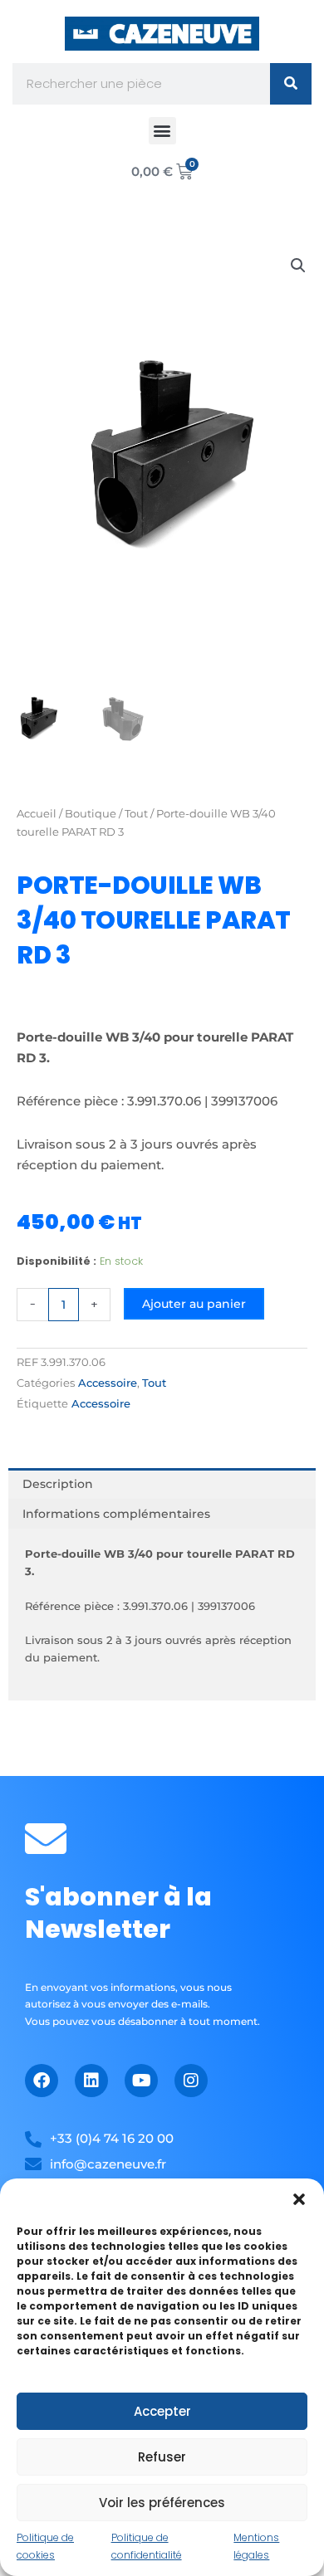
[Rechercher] (291, 84)
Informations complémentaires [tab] (116, 1514)
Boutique (91, 813)
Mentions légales (256, 2546)
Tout (136, 813)
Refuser (162, 2457)
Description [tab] (58, 1484)
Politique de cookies (45, 2546)
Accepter (162, 2411)
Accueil (37, 813)
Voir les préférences (162, 2503)
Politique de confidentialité (147, 2546)
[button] (299, 2199)
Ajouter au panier (194, 1304)
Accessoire (108, 1383)
